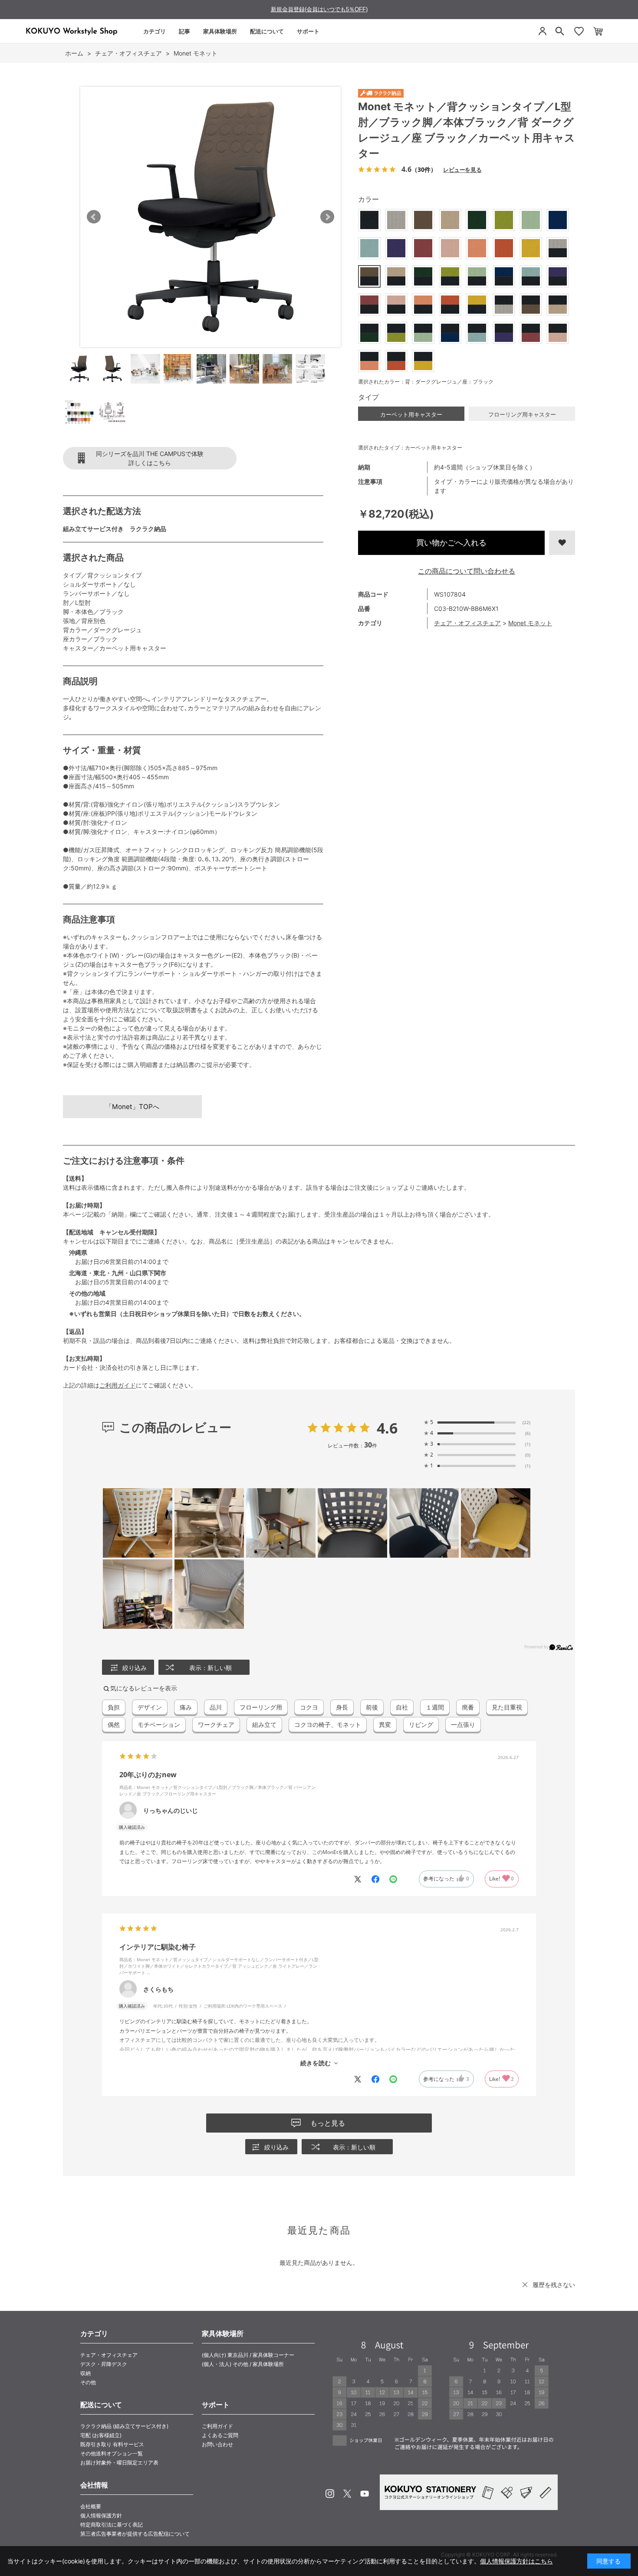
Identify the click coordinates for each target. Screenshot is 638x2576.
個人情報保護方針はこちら (516, 2561)
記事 (184, 31)
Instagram (330, 2494)
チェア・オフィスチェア (467, 623)
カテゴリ (155, 31)
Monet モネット (530, 623)
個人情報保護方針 (101, 2515)
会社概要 (91, 2506)
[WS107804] (79, 369)
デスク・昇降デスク (104, 2364)
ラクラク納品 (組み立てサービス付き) (124, 2426)
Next (327, 217)
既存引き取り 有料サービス (112, 2444)
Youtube (365, 2494)
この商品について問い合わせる (467, 571)
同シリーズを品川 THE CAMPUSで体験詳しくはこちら (150, 458)
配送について (267, 31)
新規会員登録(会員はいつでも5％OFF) (319, 9)
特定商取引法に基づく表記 (112, 2525)
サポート (308, 31)
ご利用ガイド (118, 1385)
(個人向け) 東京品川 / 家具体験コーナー (248, 2355)
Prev (94, 217)
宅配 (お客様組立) (101, 2435)
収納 (86, 2373)
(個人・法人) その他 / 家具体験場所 (243, 2364)
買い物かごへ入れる (451, 543)
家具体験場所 (220, 31)
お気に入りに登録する (562, 543)
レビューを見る (462, 169)
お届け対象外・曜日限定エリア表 (119, 2463)
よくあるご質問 (220, 2435)
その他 (88, 2382)
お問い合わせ (217, 2444)
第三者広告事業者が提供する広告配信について (135, 2534)
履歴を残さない (554, 2285)
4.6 (387, 1428)
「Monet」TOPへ (132, 1107)
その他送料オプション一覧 (112, 2453)
